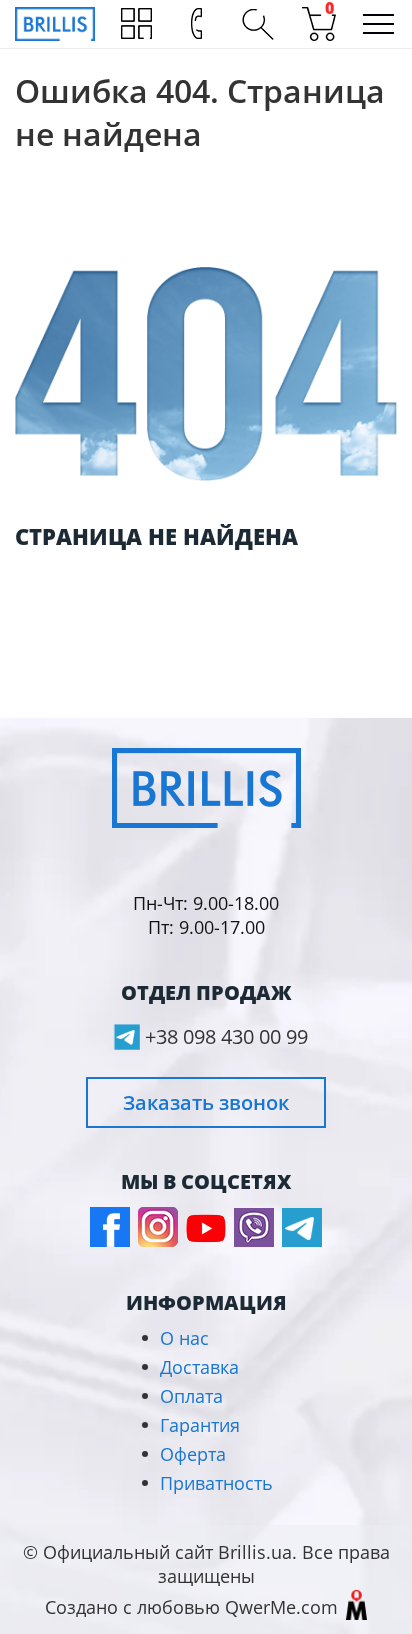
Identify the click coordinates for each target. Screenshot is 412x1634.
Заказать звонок (206, 1102)
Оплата (191, 1396)
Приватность (216, 1483)
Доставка (199, 1367)
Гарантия (200, 1425)
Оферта (193, 1454)
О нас (184, 1338)
